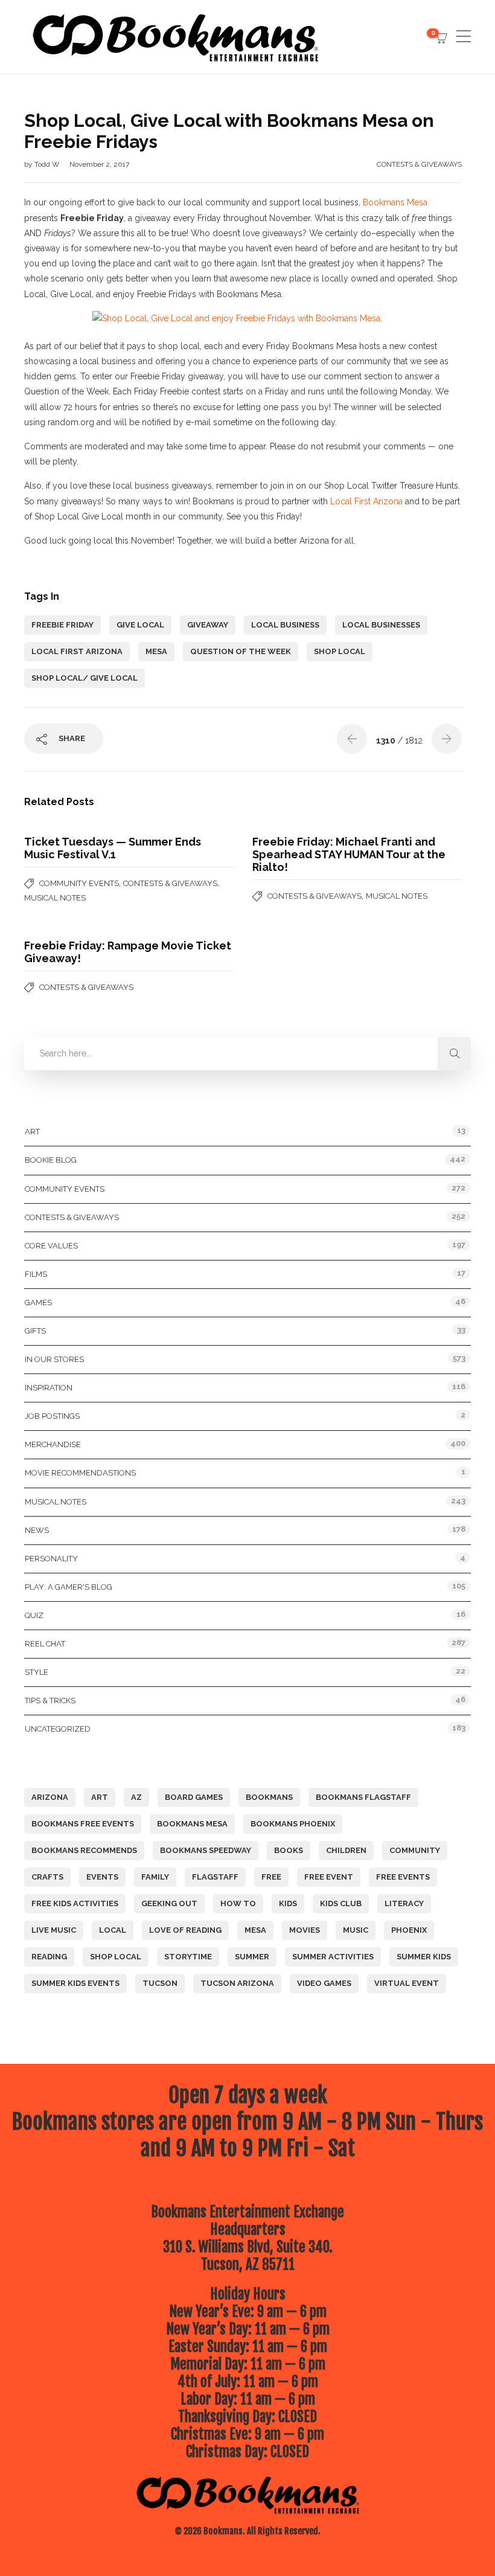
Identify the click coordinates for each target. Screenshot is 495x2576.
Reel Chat (45, 1644)
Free (271, 1877)
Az (136, 1797)
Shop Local (340, 651)
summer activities (333, 1957)
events (102, 1877)
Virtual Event (407, 1983)
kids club (341, 1903)
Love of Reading (185, 1930)
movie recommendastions (80, 1473)
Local (113, 1930)
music (356, 1930)
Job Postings (52, 1416)
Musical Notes (55, 898)
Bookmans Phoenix (293, 1824)
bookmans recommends (84, 1850)
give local (140, 625)
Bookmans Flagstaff (363, 1797)
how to (238, 1903)
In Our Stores (54, 1359)
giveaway (208, 625)
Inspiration (49, 1388)
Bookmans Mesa (395, 202)
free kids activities (75, 1903)
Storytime (188, 1957)
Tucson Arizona (237, 1983)
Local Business (285, 625)
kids (288, 1903)
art (100, 1797)
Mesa (156, 651)
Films (36, 1274)
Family (155, 1877)
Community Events (79, 883)
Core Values (51, 1246)
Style (37, 1672)
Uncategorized (58, 1729)
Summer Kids (424, 1957)
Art (32, 1132)
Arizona (50, 1797)
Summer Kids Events (75, 1983)
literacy (404, 1903)
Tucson (160, 1983)
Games (38, 1302)
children (346, 1850)
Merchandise (53, 1444)
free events (403, 1877)
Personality (51, 1559)
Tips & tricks (50, 1701)
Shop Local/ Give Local (85, 678)
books (289, 1850)
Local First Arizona (366, 501)
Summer (252, 1957)
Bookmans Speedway (206, 1850)
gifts (35, 1331)
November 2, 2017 (99, 164)
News (37, 1530)
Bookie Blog (51, 1160)
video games (324, 1983)
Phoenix (409, 1930)
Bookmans (269, 1797)
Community (415, 1850)
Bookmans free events (83, 1824)
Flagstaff (215, 1877)
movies (305, 1930)
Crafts (47, 1877)
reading (49, 1957)
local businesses (381, 625)
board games (194, 1797)
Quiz (34, 1615)
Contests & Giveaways (419, 164)
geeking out (169, 1903)
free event (329, 1877)
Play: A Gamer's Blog (69, 1587)
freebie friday (62, 625)
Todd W (48, 164)
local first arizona (77, 651)
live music (54, 1930)
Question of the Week (241, 651)
